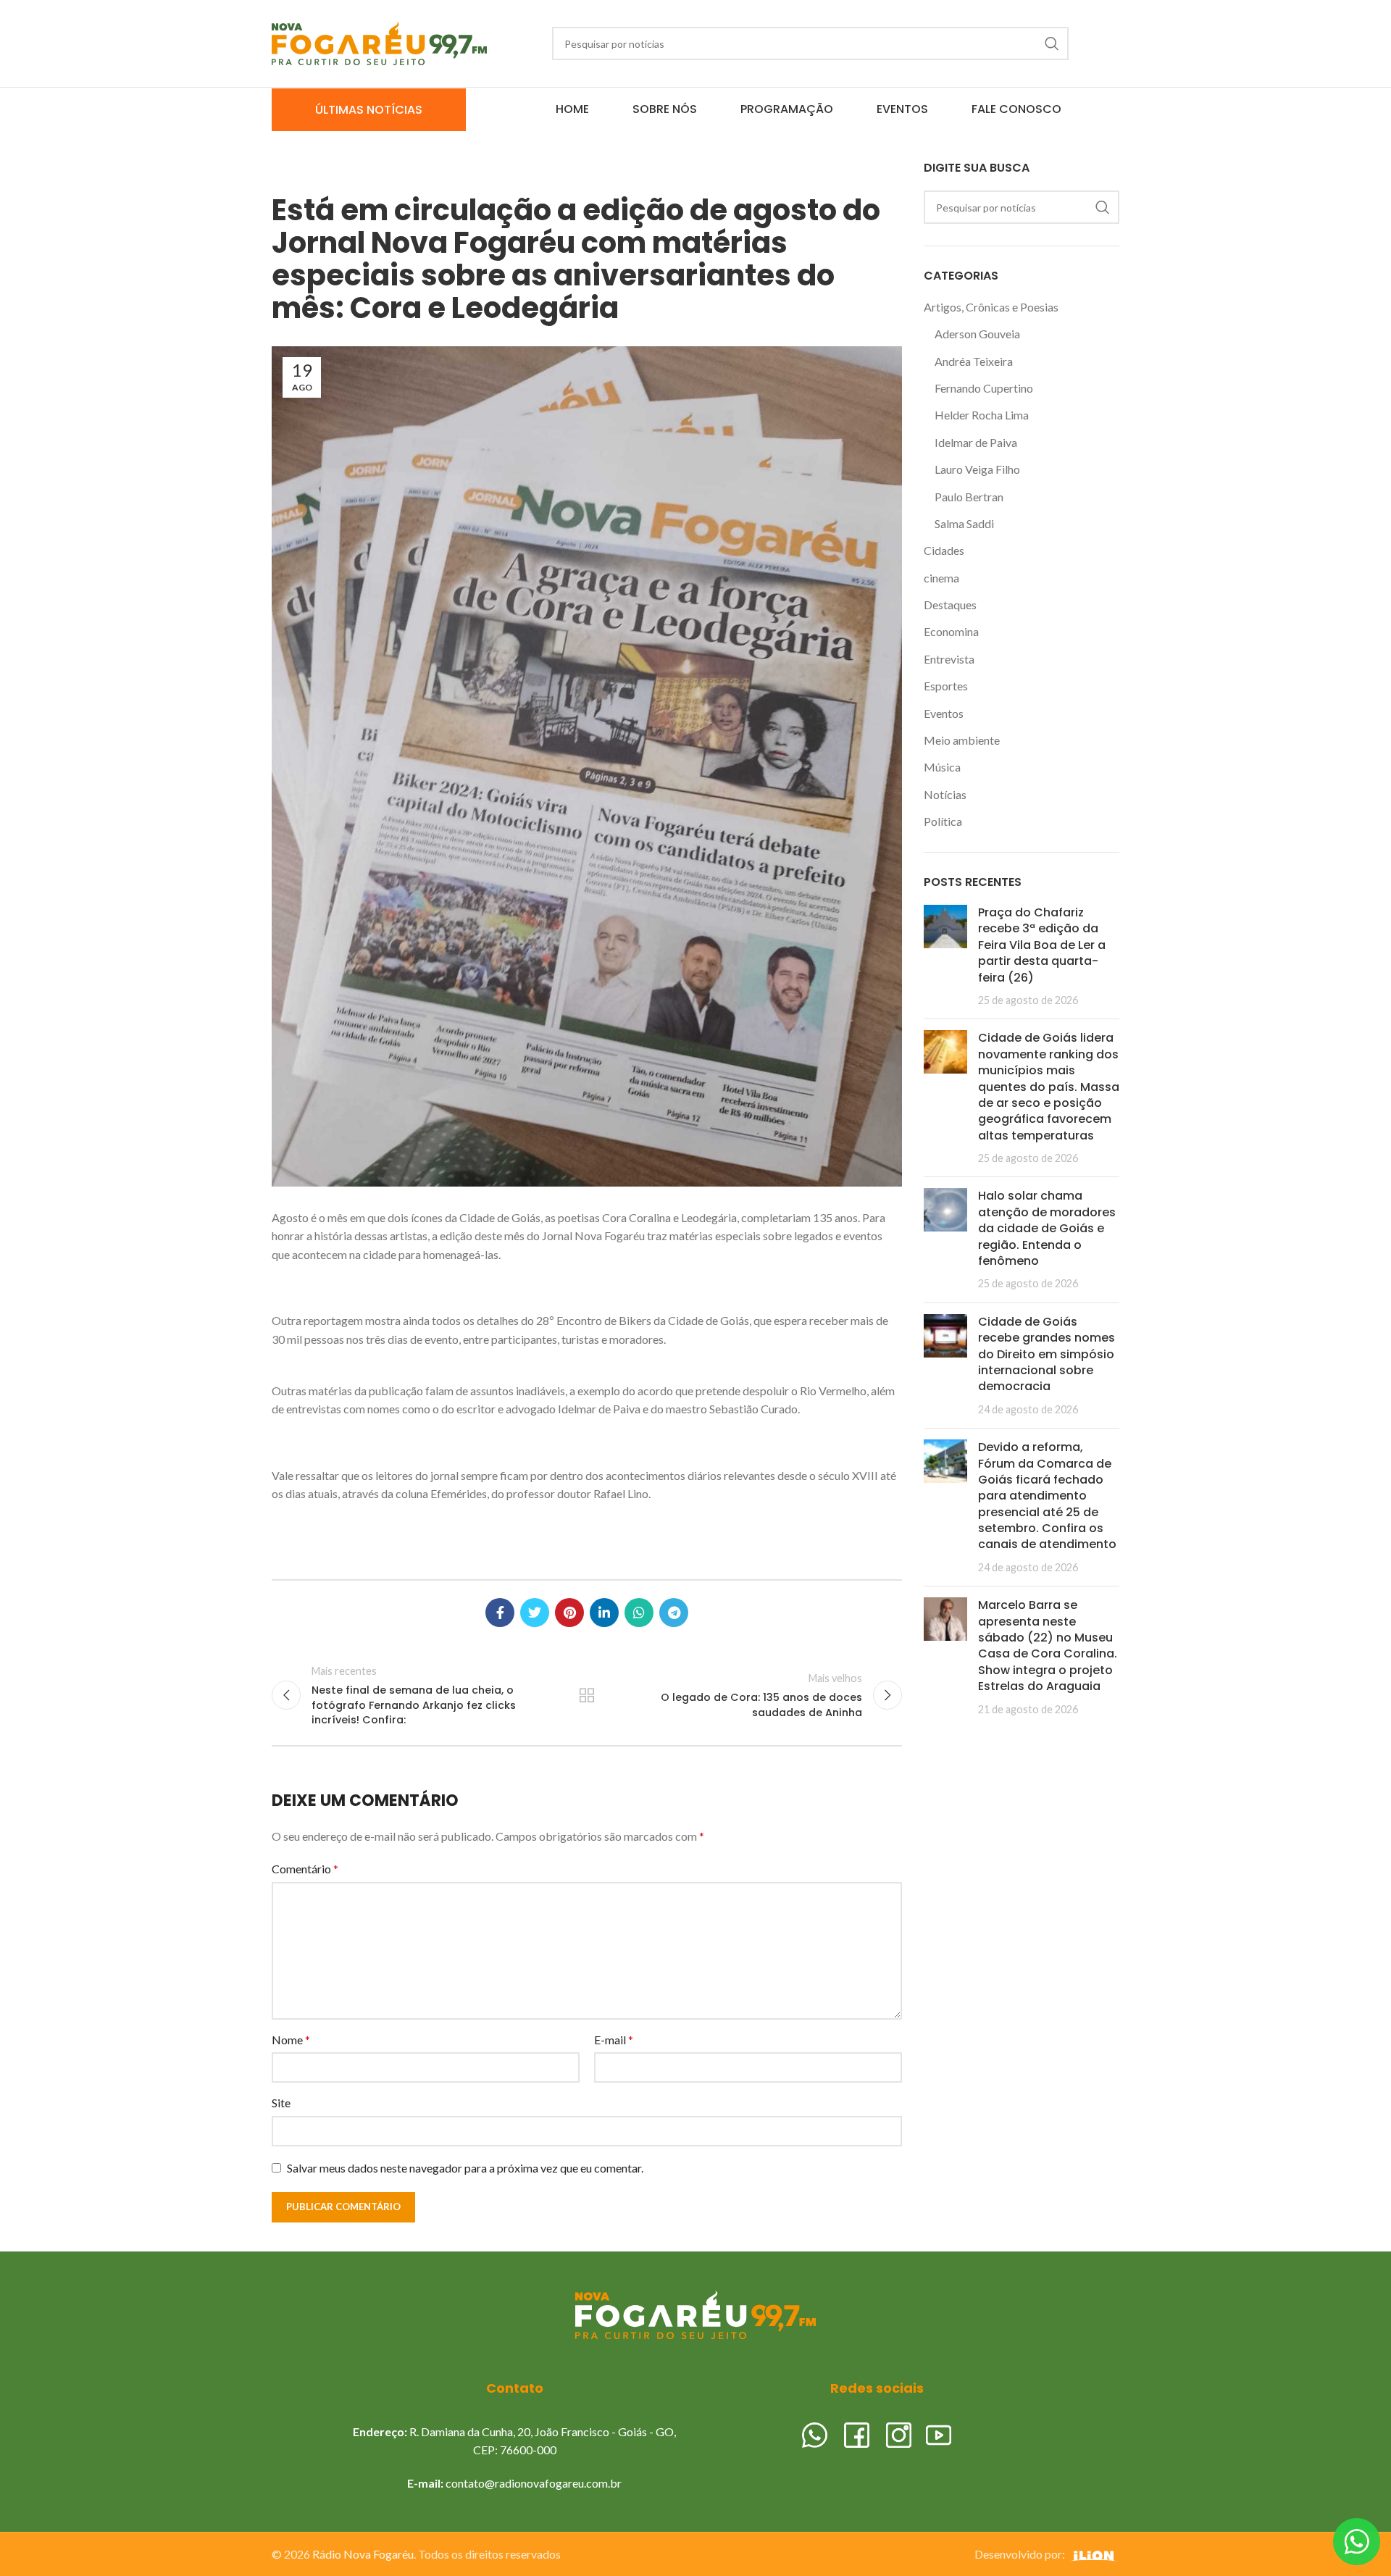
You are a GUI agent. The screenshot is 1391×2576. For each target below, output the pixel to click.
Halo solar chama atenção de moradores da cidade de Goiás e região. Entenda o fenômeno (1047, 1228)
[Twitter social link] (535, 1613)
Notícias (945, 794)
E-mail (614, 2040)
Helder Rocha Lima (982, 415)
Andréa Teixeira (974, 361)
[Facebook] (857, 2433)
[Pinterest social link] (569, 1613)
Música (942, 767)
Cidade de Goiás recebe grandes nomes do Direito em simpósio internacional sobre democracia (1047, 1354)
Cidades (944, 550)
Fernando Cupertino (984, 388)
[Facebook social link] (500, 1613)
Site (281, 2103)
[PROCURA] (1052, 43)
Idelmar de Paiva (976, 442)
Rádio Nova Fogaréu (363, 2554)
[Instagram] (899, 2433)
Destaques (950, 605)
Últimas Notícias (369, 110)
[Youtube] (939, 2433)
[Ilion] (1093, 2554)
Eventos (944, 713)
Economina (951, 631)
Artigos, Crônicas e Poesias (991, 307)
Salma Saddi (964, 523)
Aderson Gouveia (977, 334)
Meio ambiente (962, 740)
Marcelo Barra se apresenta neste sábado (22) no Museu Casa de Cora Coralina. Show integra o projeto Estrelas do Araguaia (1048, 1645)
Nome (291, 2040)
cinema (941, 578)
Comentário (305, 1869)
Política (943, 821)
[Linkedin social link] (604, 1613)
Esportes (946, 686)
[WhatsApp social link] (639, 1613)
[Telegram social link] (674, 1613)
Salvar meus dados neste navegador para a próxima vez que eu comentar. (465, 2168)
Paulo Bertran (969, 497)
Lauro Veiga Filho (977, 469)
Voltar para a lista (587, 1695)
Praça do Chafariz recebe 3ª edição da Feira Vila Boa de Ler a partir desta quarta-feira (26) (1042, 945)
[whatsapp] (815, 2433)
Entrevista (949, 659)
